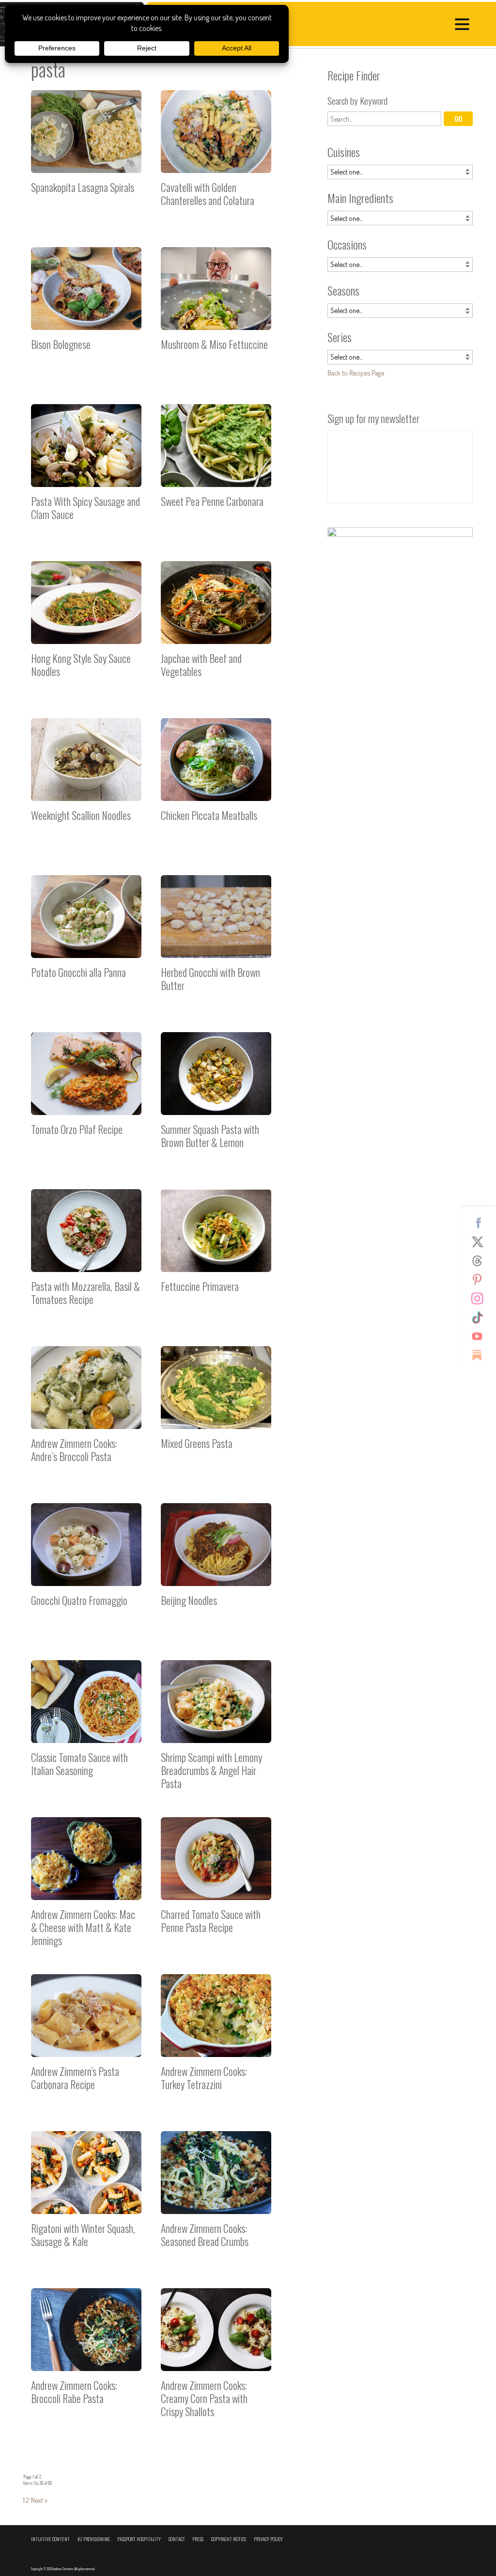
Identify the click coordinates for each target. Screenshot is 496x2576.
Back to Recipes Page (356, 373)
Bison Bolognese (86, 316)
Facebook (481, 1223)
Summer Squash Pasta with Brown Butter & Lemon (216, 1101)
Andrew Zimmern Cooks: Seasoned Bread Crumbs (216, 2200)
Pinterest (481, 1280)
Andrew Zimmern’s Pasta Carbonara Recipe (86, 2043)
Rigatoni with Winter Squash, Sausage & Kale (86, 2200)
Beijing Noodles (216, 1572)
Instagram (481, 1299)
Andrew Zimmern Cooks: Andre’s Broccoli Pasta (86, 1415)
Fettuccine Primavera (216, 1258)
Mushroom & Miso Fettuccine (216, 316)
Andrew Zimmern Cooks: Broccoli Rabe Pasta (86, 2357)
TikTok (481, 1318)
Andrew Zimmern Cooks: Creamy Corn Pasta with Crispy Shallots (216, 2357)
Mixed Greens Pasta (216, 1415)
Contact (177, 2539)
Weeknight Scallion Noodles (86, 787)
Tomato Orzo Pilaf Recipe (86, 1101)
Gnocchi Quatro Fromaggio (86, 1572)
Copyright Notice (229, 2539)
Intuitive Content (50, 2539)
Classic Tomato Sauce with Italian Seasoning (86, 1729)
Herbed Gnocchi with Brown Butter (216, 944)
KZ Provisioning (94, 2539)
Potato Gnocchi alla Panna (86, 944)
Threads (481, 1261)
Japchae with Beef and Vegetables (216, 630)
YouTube (481, 1336)
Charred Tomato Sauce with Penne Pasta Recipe (216, 1886)
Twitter (481, 1242)
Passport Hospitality (139, 2539)
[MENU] (465, 26)
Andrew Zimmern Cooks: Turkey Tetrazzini (216, 2043)
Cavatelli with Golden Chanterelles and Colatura (216, 159)
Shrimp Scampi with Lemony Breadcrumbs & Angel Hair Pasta (216, 1729)
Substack (481, 1355)
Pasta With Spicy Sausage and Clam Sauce (86, 473)
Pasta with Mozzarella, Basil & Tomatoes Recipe (86, 1258)
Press (198, 2539)
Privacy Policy (268, 2539)
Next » (39, 2500)
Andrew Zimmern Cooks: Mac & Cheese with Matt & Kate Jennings (86, 1886)
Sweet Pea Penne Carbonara (216, 473)
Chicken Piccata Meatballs (216, 787)
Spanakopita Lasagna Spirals (86, 159)
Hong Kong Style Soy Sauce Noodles (86, 630)
